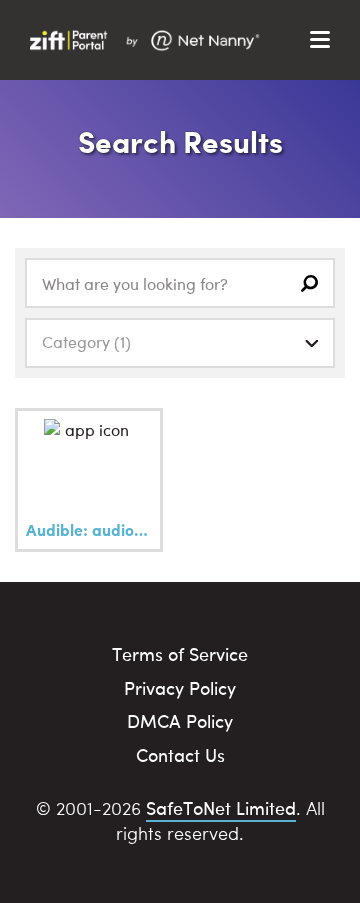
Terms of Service (180, 653)
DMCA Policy (180, 720)
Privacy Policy (180, 687)
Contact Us (180, 754)
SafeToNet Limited (221, 807)
